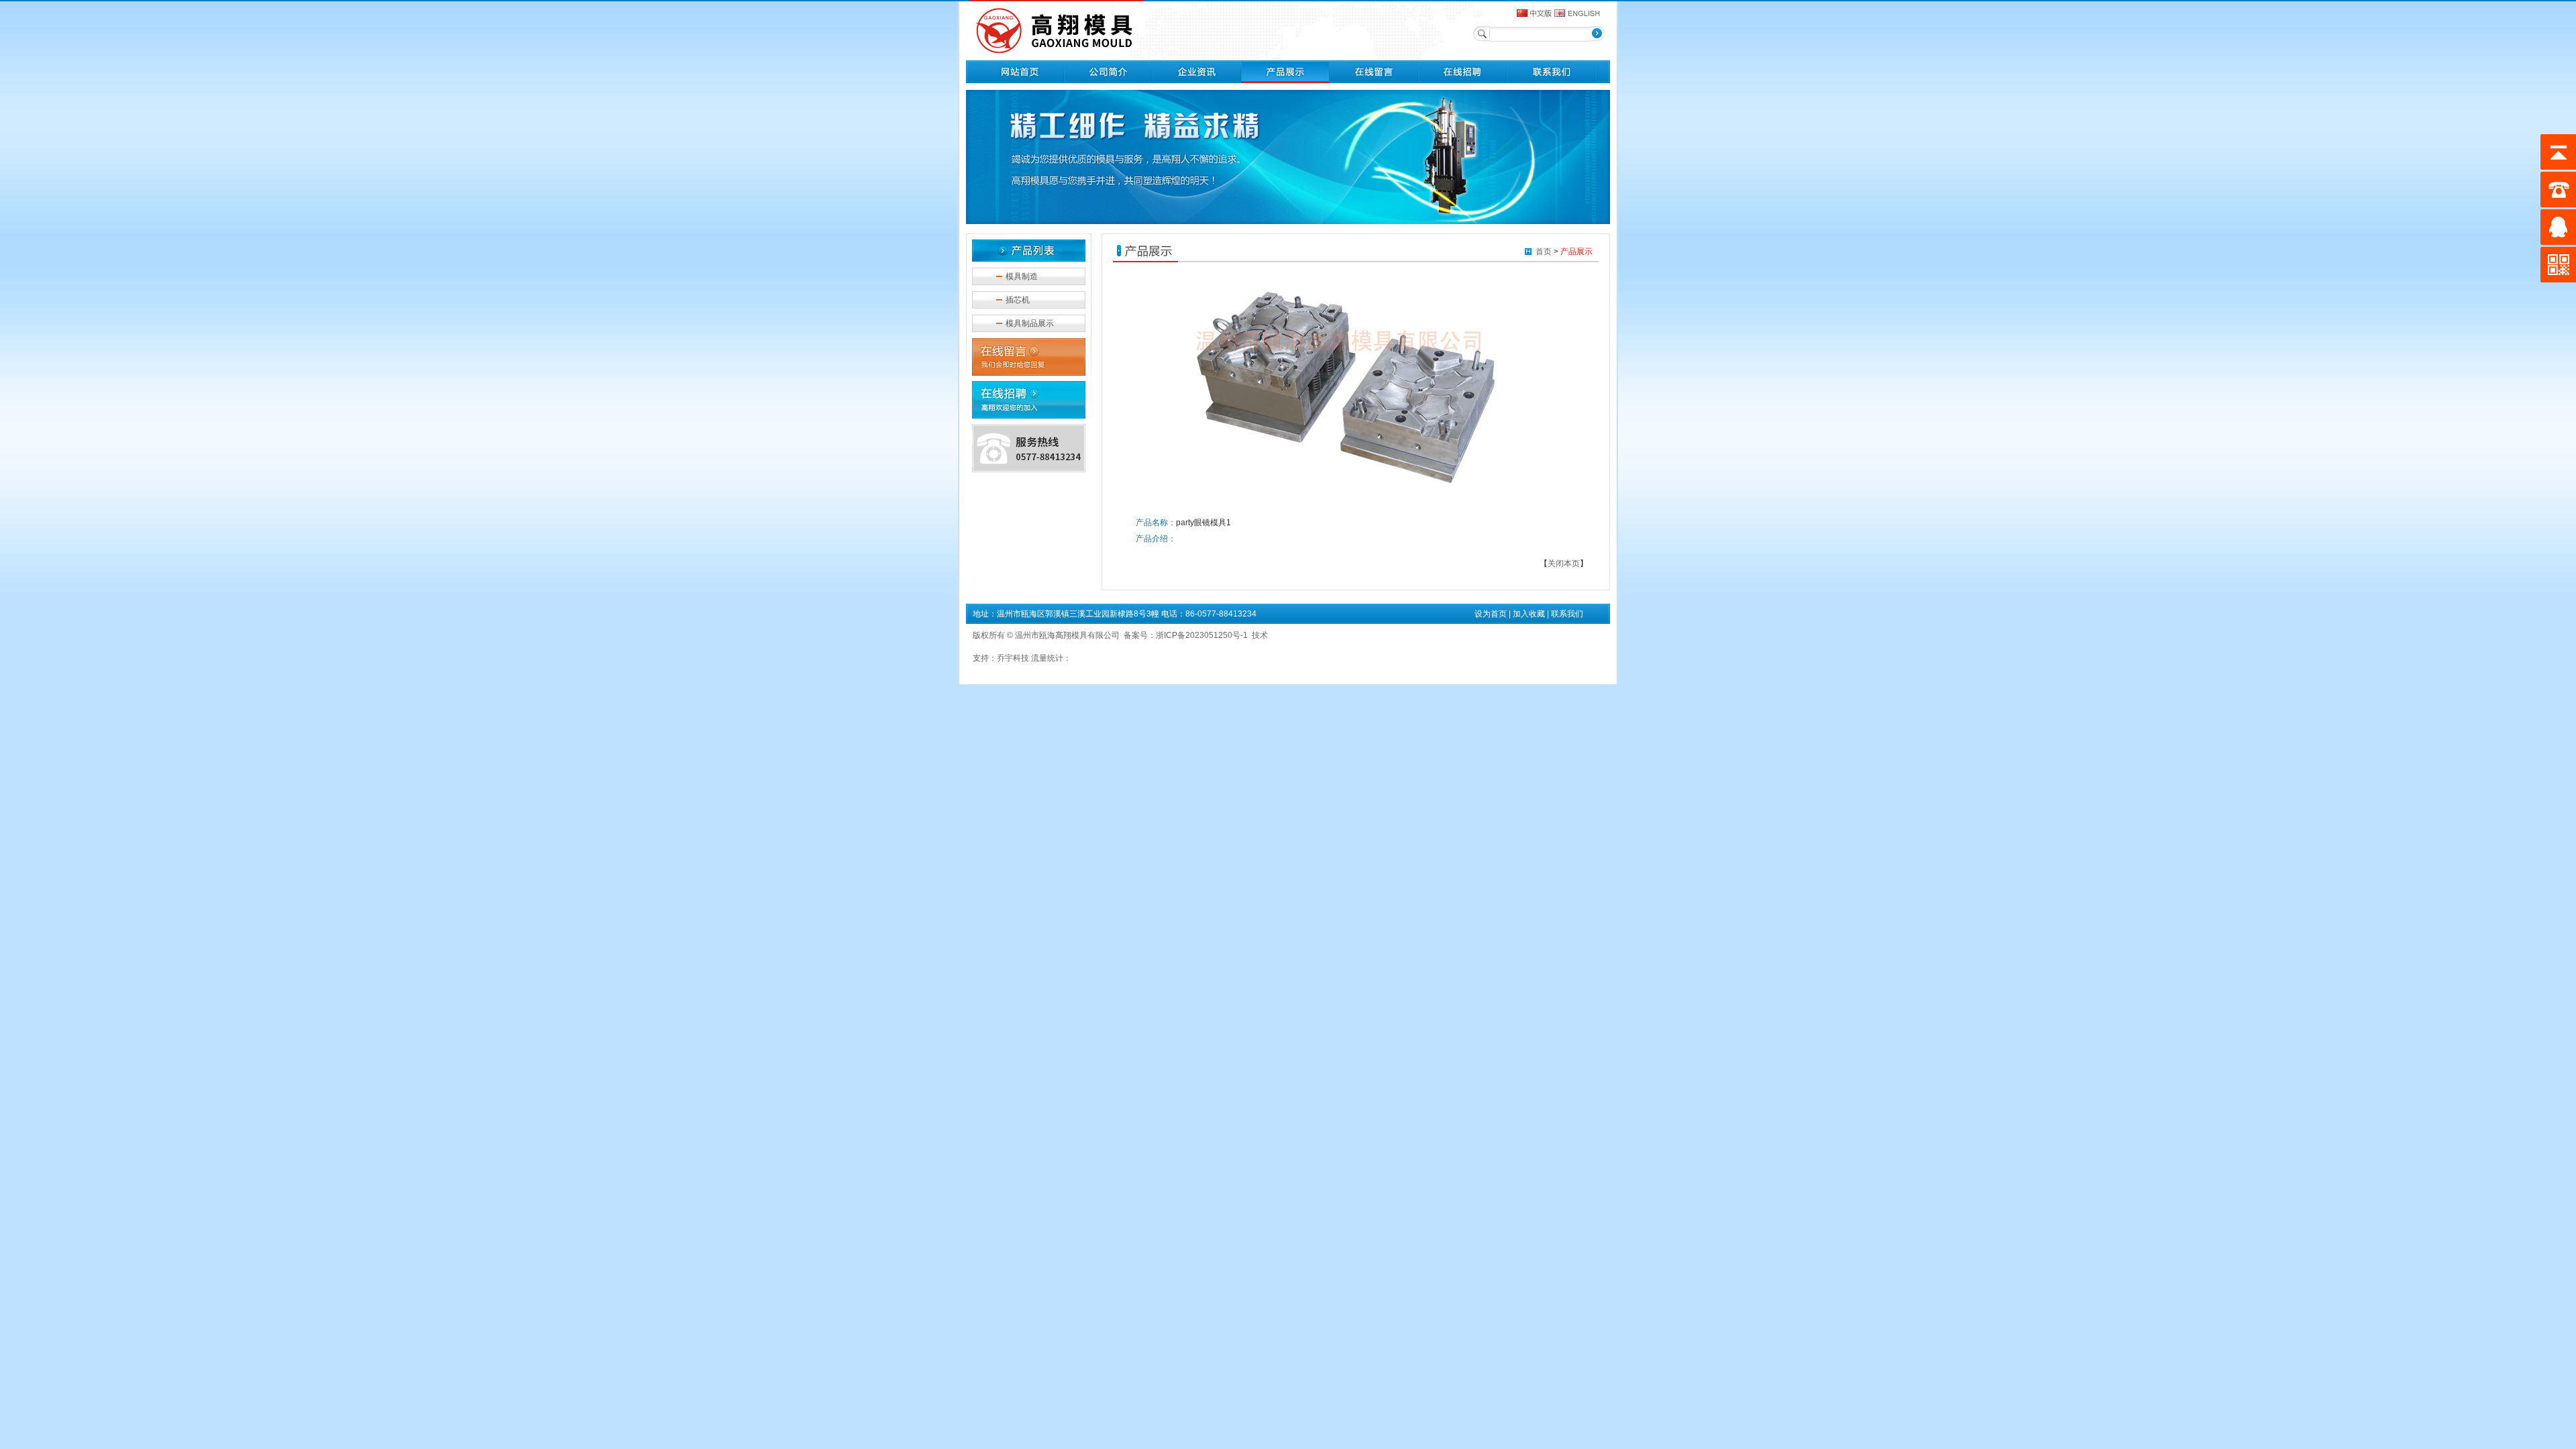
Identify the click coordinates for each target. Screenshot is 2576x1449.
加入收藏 (1529, 614)
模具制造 (1022, 276)
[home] (1020, 80)
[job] (1462, 80)
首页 (1544, 252)
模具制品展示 (1030, 323)
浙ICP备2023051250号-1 (1202, 635)
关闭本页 (1564, 563)
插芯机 (1018, 300)
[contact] (1551, 80)
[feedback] (1374, 80)
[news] (1197, 80)
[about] (1108, 80)
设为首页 (1491, 614)
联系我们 (1567, 614)
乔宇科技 (1013, 658)
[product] (1285, 80)
